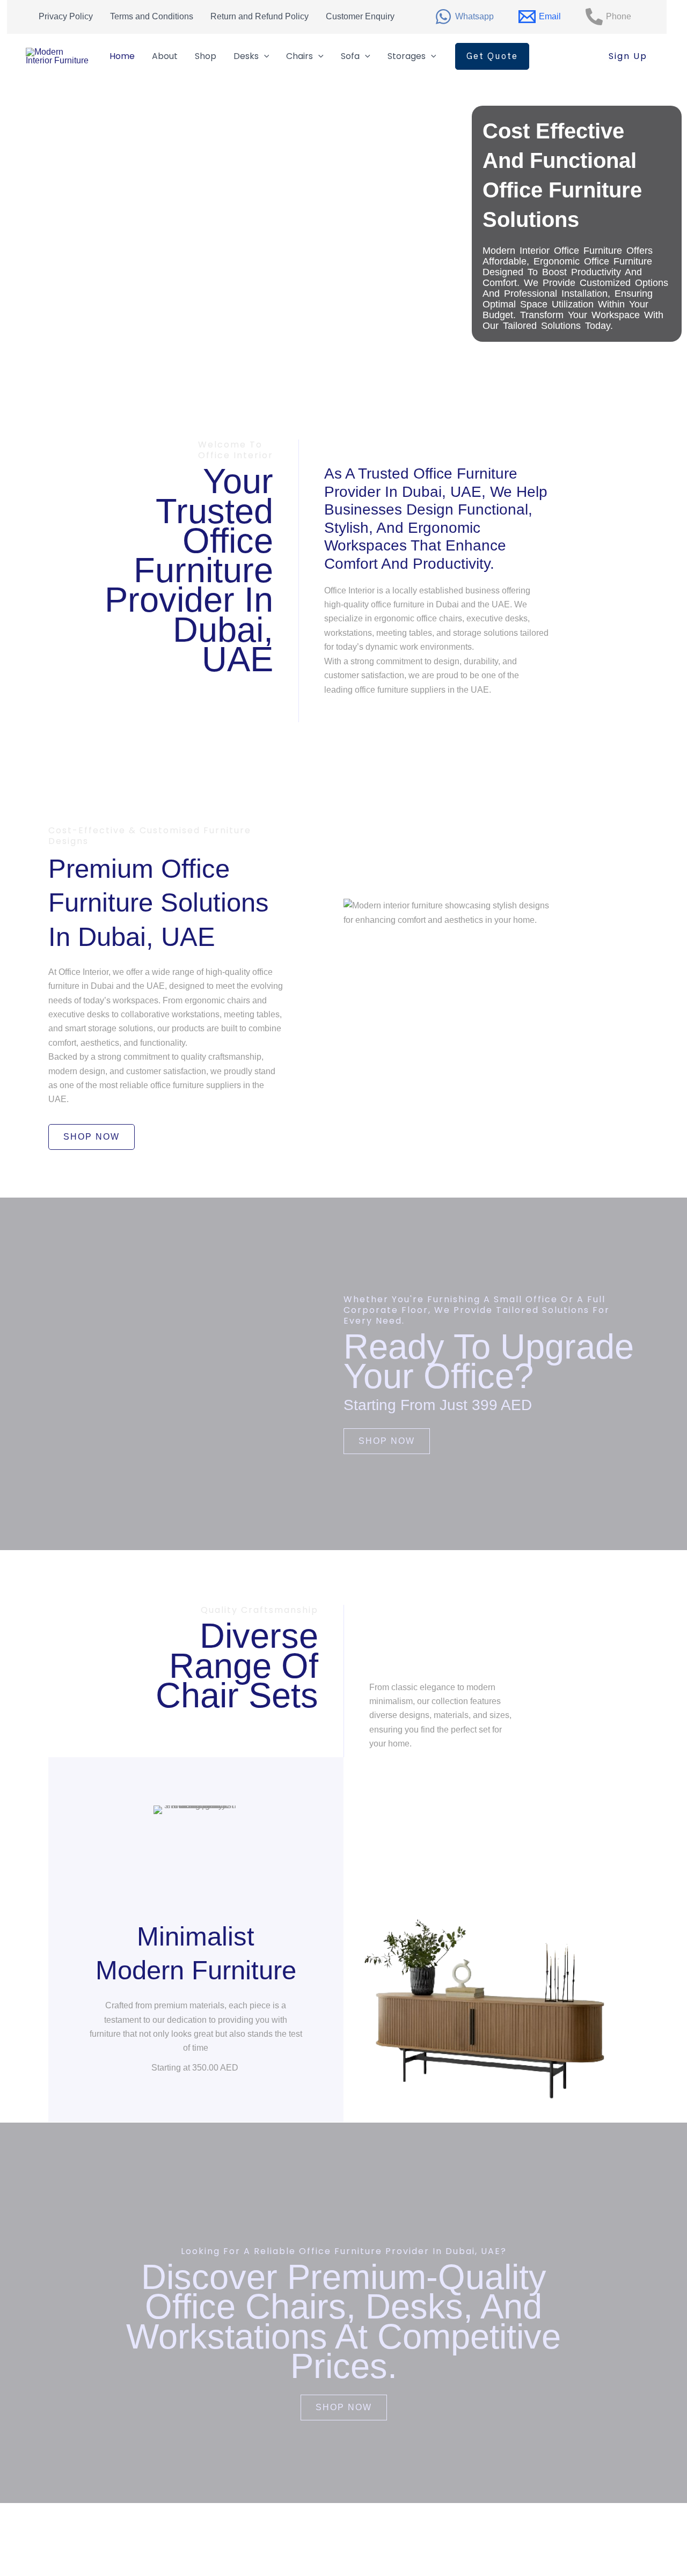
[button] (492, 56)
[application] (264, 56)
